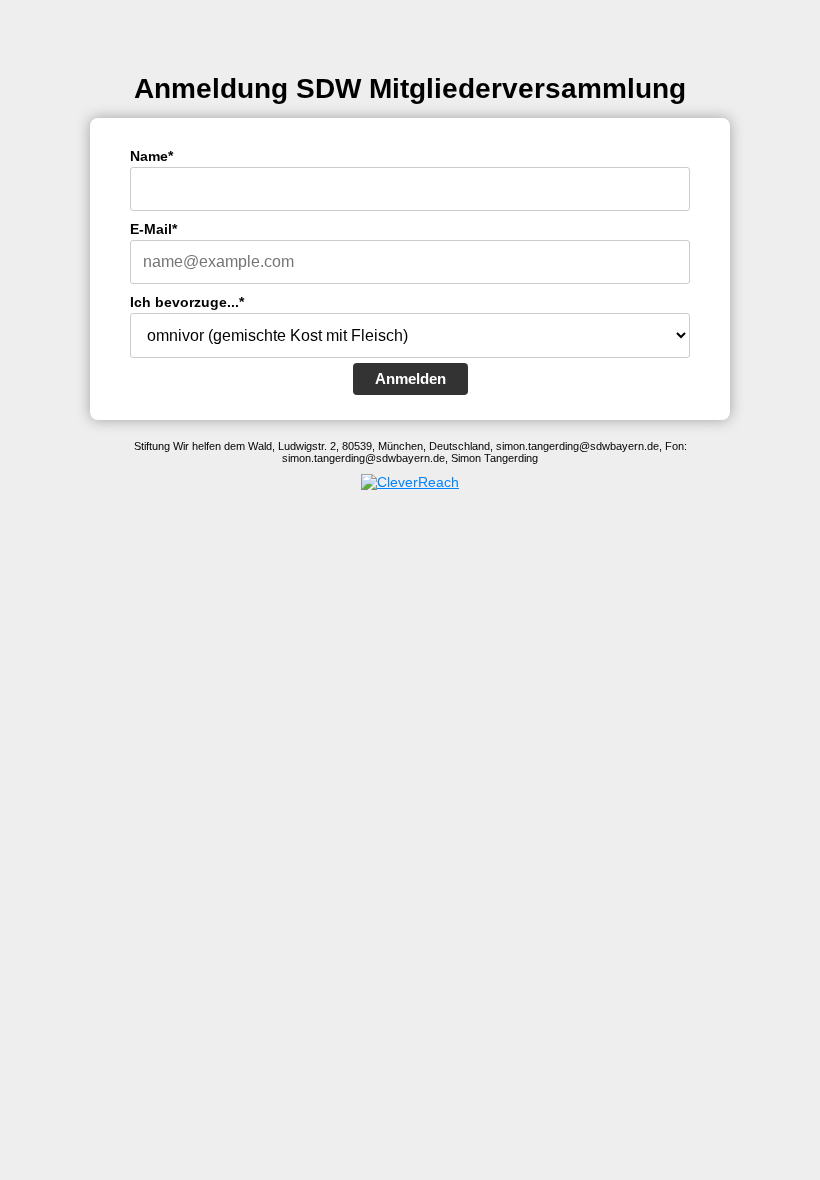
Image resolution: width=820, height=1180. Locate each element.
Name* (151, 156)
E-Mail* (153, 229)
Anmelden (410, 378)
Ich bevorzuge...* (187, 302)
